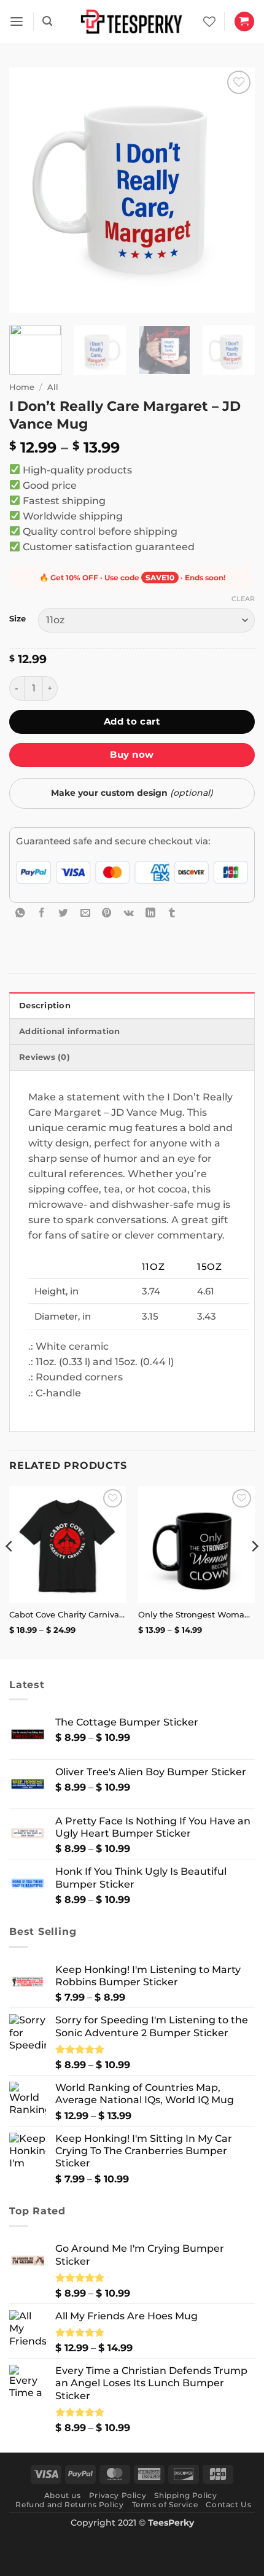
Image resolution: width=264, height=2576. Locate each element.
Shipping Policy (185, 2495)
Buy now (132, 754)
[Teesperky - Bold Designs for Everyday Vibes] (132, 21)
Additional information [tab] (70, 1031)
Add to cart (132, 721)
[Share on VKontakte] (129, 912)
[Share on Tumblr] (172, 912)
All (53, 387)
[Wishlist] (209, 21)
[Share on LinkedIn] (150, 912)
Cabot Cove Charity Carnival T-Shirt (68, 1614)
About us (63, 2495)
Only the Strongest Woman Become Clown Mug (196, 1614)
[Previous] (29, 190)
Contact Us (228, 2504)
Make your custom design (132, 793)
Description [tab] (45, 1006)
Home (22, 387)
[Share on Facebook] (42, 912)
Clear (243, 599)
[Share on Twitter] (63, 912)
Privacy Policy (118, 2495)
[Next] (235, 190)
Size (17, 619)
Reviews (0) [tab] (45, 1057)
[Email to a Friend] (85, 912)
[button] (17, 22)
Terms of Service (165, 2504)
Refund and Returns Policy (69, 2504)
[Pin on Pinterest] (107, 912)
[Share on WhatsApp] (20, 912)
